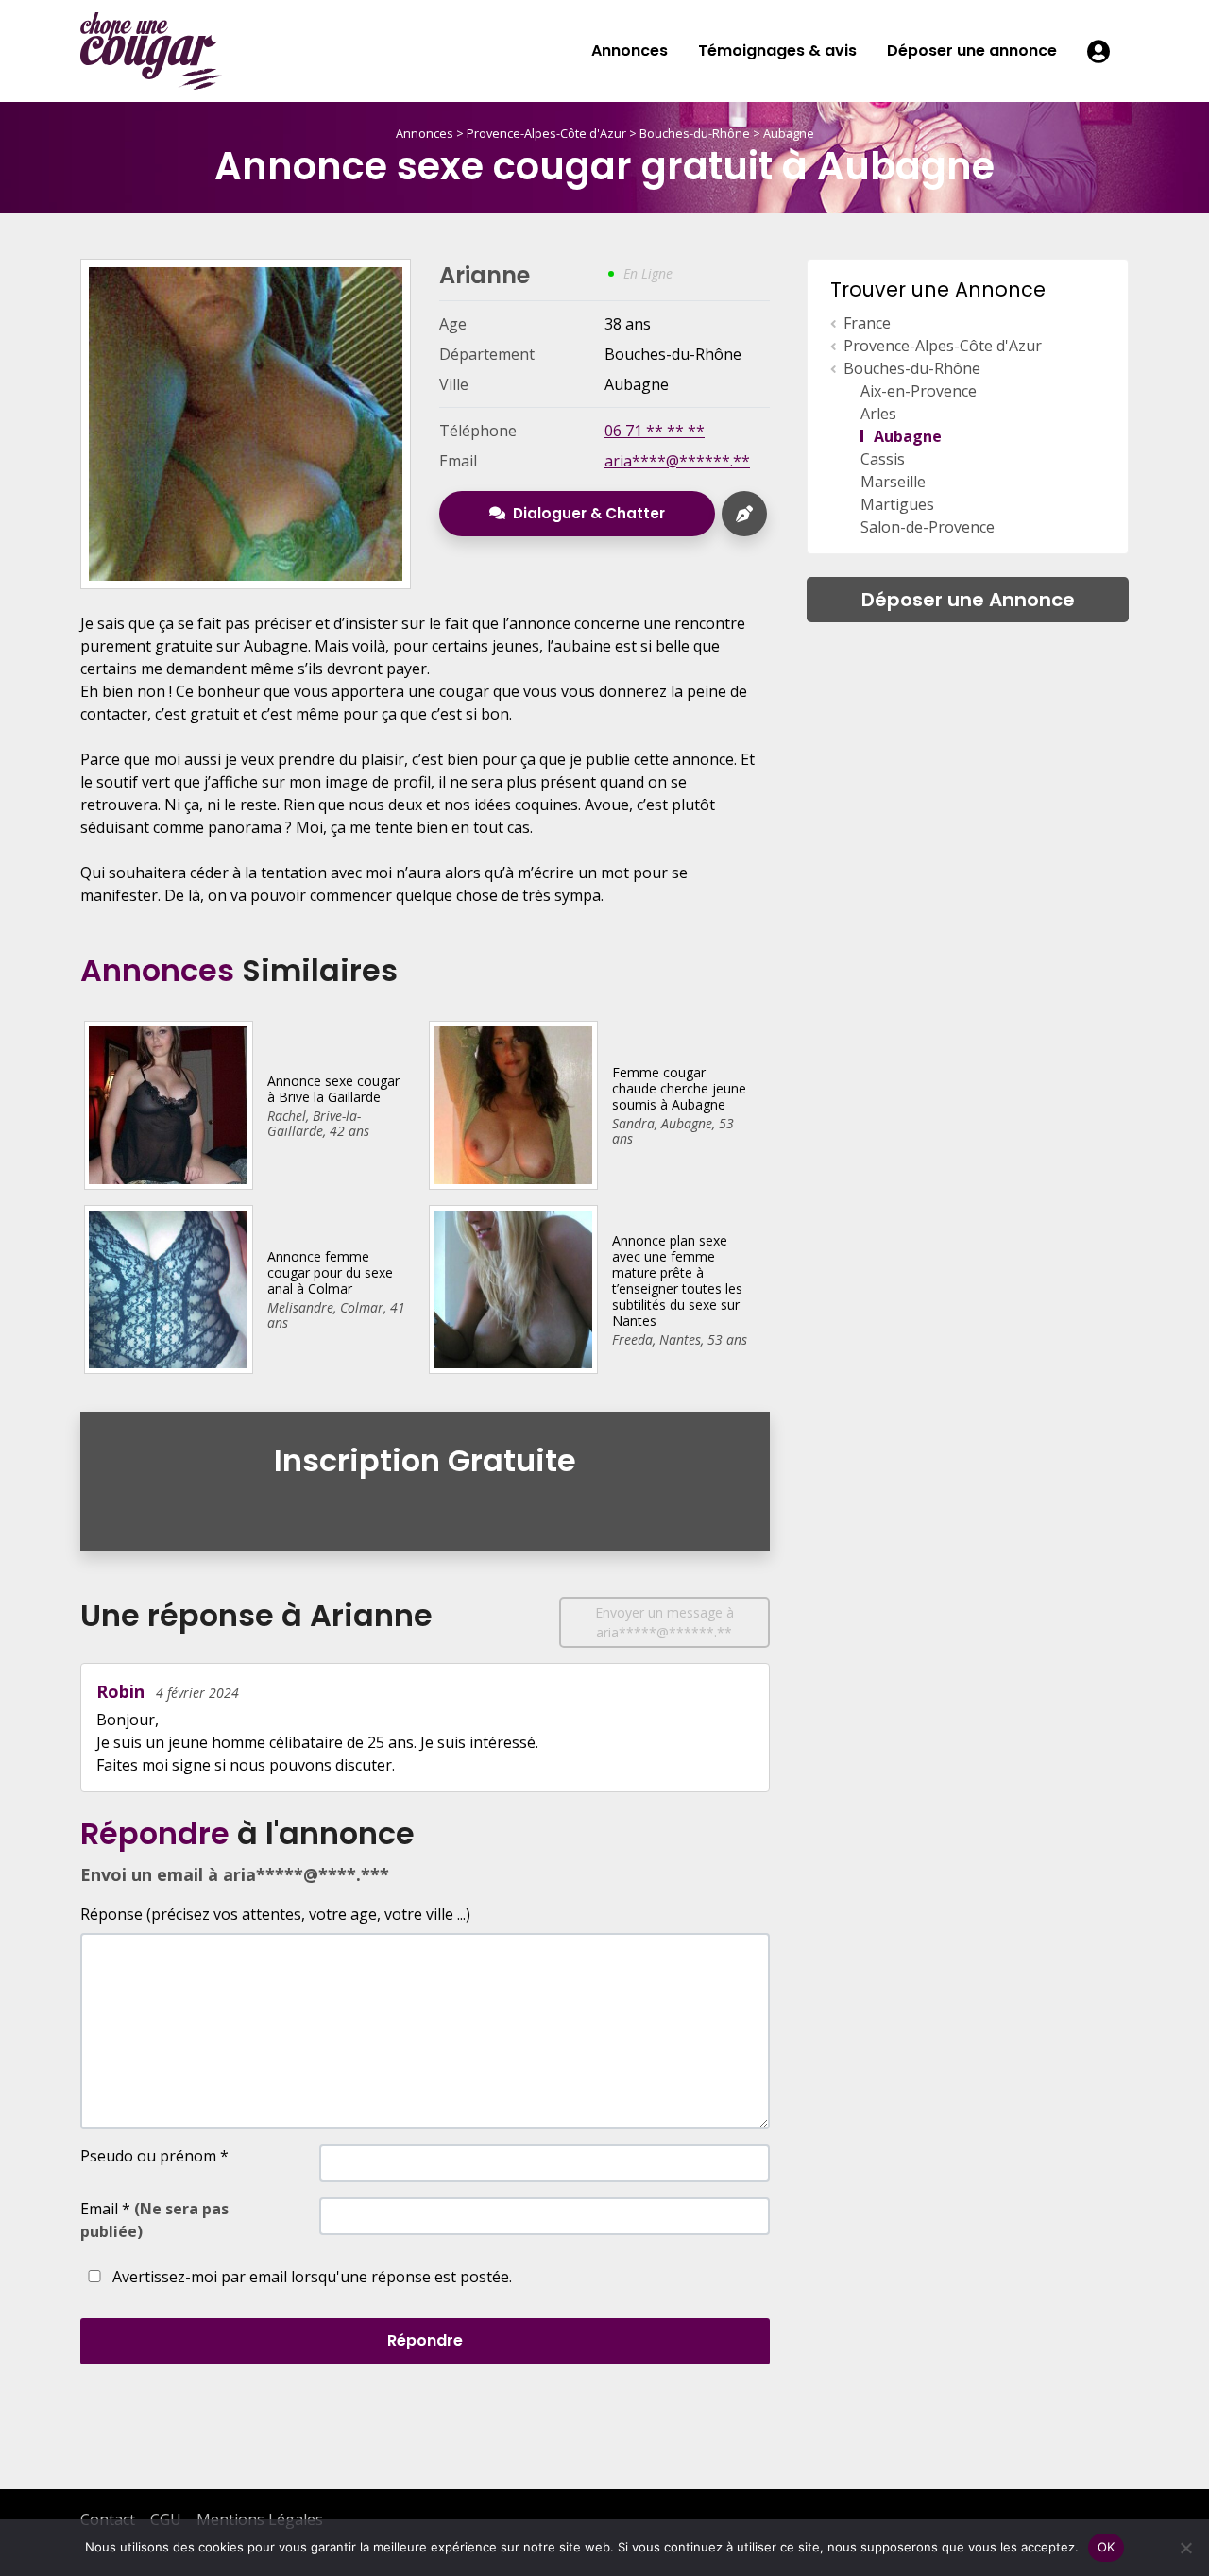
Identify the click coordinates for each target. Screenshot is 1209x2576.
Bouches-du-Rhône (695, 133)
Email (154, 2220)
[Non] (1185, 2548)
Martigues (897, 504)
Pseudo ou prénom (154, 2156)
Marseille (893, 482)
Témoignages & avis (777, 51)
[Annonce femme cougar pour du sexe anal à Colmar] (168, 1288)
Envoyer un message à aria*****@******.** (664, 1622)
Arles (878, 414)
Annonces (630, 51)
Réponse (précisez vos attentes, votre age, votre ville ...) (275, 1914)
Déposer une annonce (972, 51)
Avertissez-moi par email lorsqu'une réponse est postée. (310, 2277)
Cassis (883, 459)
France (867, 323)
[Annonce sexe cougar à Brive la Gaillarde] (168, 1104)
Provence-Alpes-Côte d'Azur (546, 133)
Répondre (425, 2340)
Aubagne (789, 133)
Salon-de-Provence (928, 527)
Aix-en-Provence (919, 391)
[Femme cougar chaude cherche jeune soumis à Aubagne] (512, 1104)
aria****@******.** (677, 461)
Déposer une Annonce (968, 600)
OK (1107, 2547)
